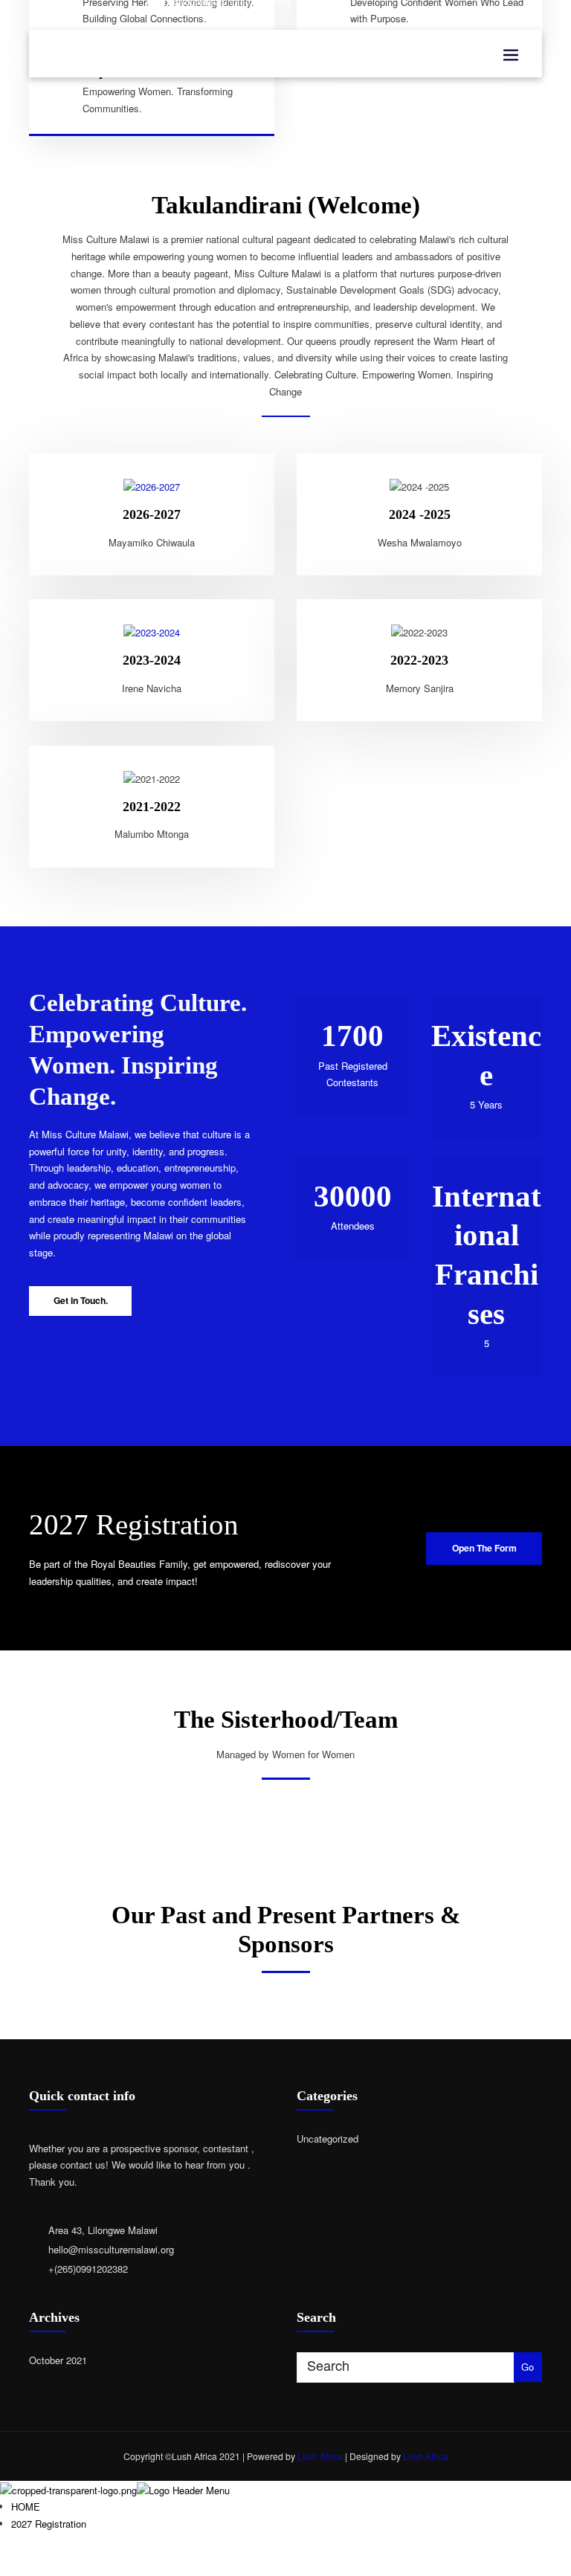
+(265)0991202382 (88, 2269)
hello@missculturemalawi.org (111, 2249)
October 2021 (58, 2360)
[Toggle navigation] (511, 55)
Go (528, 2367)
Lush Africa (320, 2456)
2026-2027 (152, 514)
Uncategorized (328, 2138)
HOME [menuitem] (26, 2506)
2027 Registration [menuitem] (49, 2524)
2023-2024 (152, 660)
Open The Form (484, 1548)
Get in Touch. (81, 1300)
